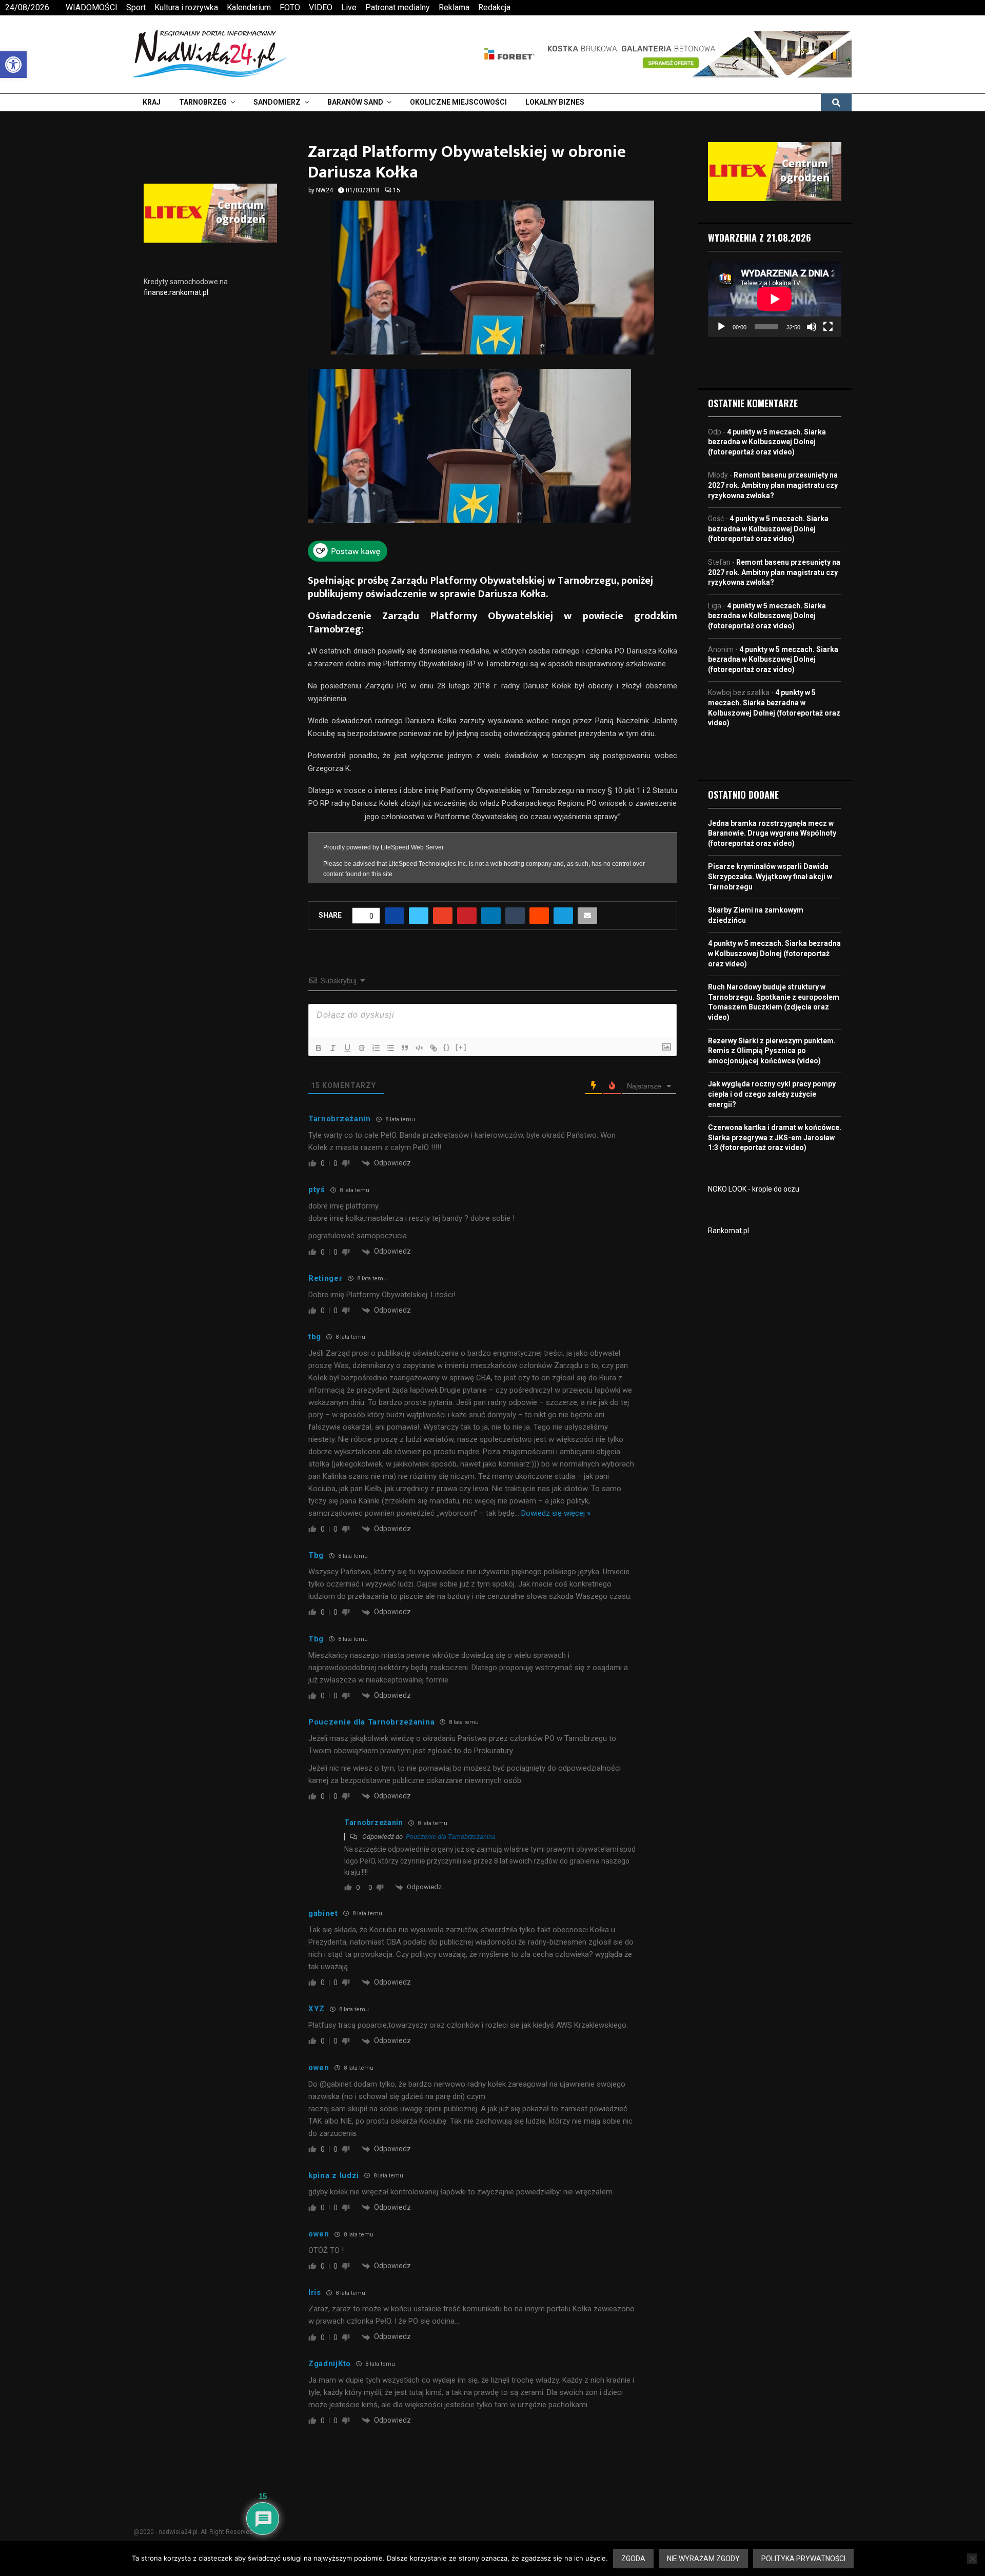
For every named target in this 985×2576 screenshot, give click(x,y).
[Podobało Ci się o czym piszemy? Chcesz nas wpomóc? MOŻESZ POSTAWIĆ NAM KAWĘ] (348, 559)
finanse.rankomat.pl (176, 292)
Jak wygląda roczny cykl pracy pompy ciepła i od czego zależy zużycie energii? (772, 1094)
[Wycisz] (812, 327)
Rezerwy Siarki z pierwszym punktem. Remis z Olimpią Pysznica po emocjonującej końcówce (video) (772, 1051)
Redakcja (494, 7)
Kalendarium (249, 7)
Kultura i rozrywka (186, 7)
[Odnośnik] (434, 1042)
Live (349, 7)
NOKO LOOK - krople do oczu (754, 1189)
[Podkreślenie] (347, 1042)
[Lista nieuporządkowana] (390, 1042)
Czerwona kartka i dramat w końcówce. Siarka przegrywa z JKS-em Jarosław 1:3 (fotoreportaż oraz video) (775, 1137)
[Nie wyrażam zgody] (972, 2559)
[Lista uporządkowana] (376, 1042)
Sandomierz (277, 102)
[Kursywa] (333, 1042)
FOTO (290, 7)
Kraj (152, 102)
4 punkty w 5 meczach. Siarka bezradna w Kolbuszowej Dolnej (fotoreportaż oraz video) (767, 442)
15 (397, 190)
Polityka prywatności (803, 2559)
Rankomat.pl (728, 1231)
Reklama (454, 7)
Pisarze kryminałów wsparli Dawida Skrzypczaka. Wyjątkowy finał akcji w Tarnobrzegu (770, 876)
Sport (136, 7)
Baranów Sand (355, 102)
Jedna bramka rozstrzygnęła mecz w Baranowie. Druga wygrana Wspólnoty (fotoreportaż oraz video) (772, 833)
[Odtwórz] (721, 327)
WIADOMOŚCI (92, 7)
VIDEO (321, 7)
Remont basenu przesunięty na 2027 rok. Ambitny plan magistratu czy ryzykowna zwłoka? (773, 485)
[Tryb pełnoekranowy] (828, 327)
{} (447, 1042)
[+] (461, 1042)
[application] (775, 299)
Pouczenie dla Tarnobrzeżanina (451, 1831)
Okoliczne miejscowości (458, 102)
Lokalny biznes (555, 102)
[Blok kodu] (419, 1042)
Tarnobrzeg (203, 102)
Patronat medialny (398, 7)
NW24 (324, 190)
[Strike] (362, 1042)
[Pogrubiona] (319, 1042)
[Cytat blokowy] (405, 1042)
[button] (13, 65)
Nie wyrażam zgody (703, 2559)
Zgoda (633, 2559)
